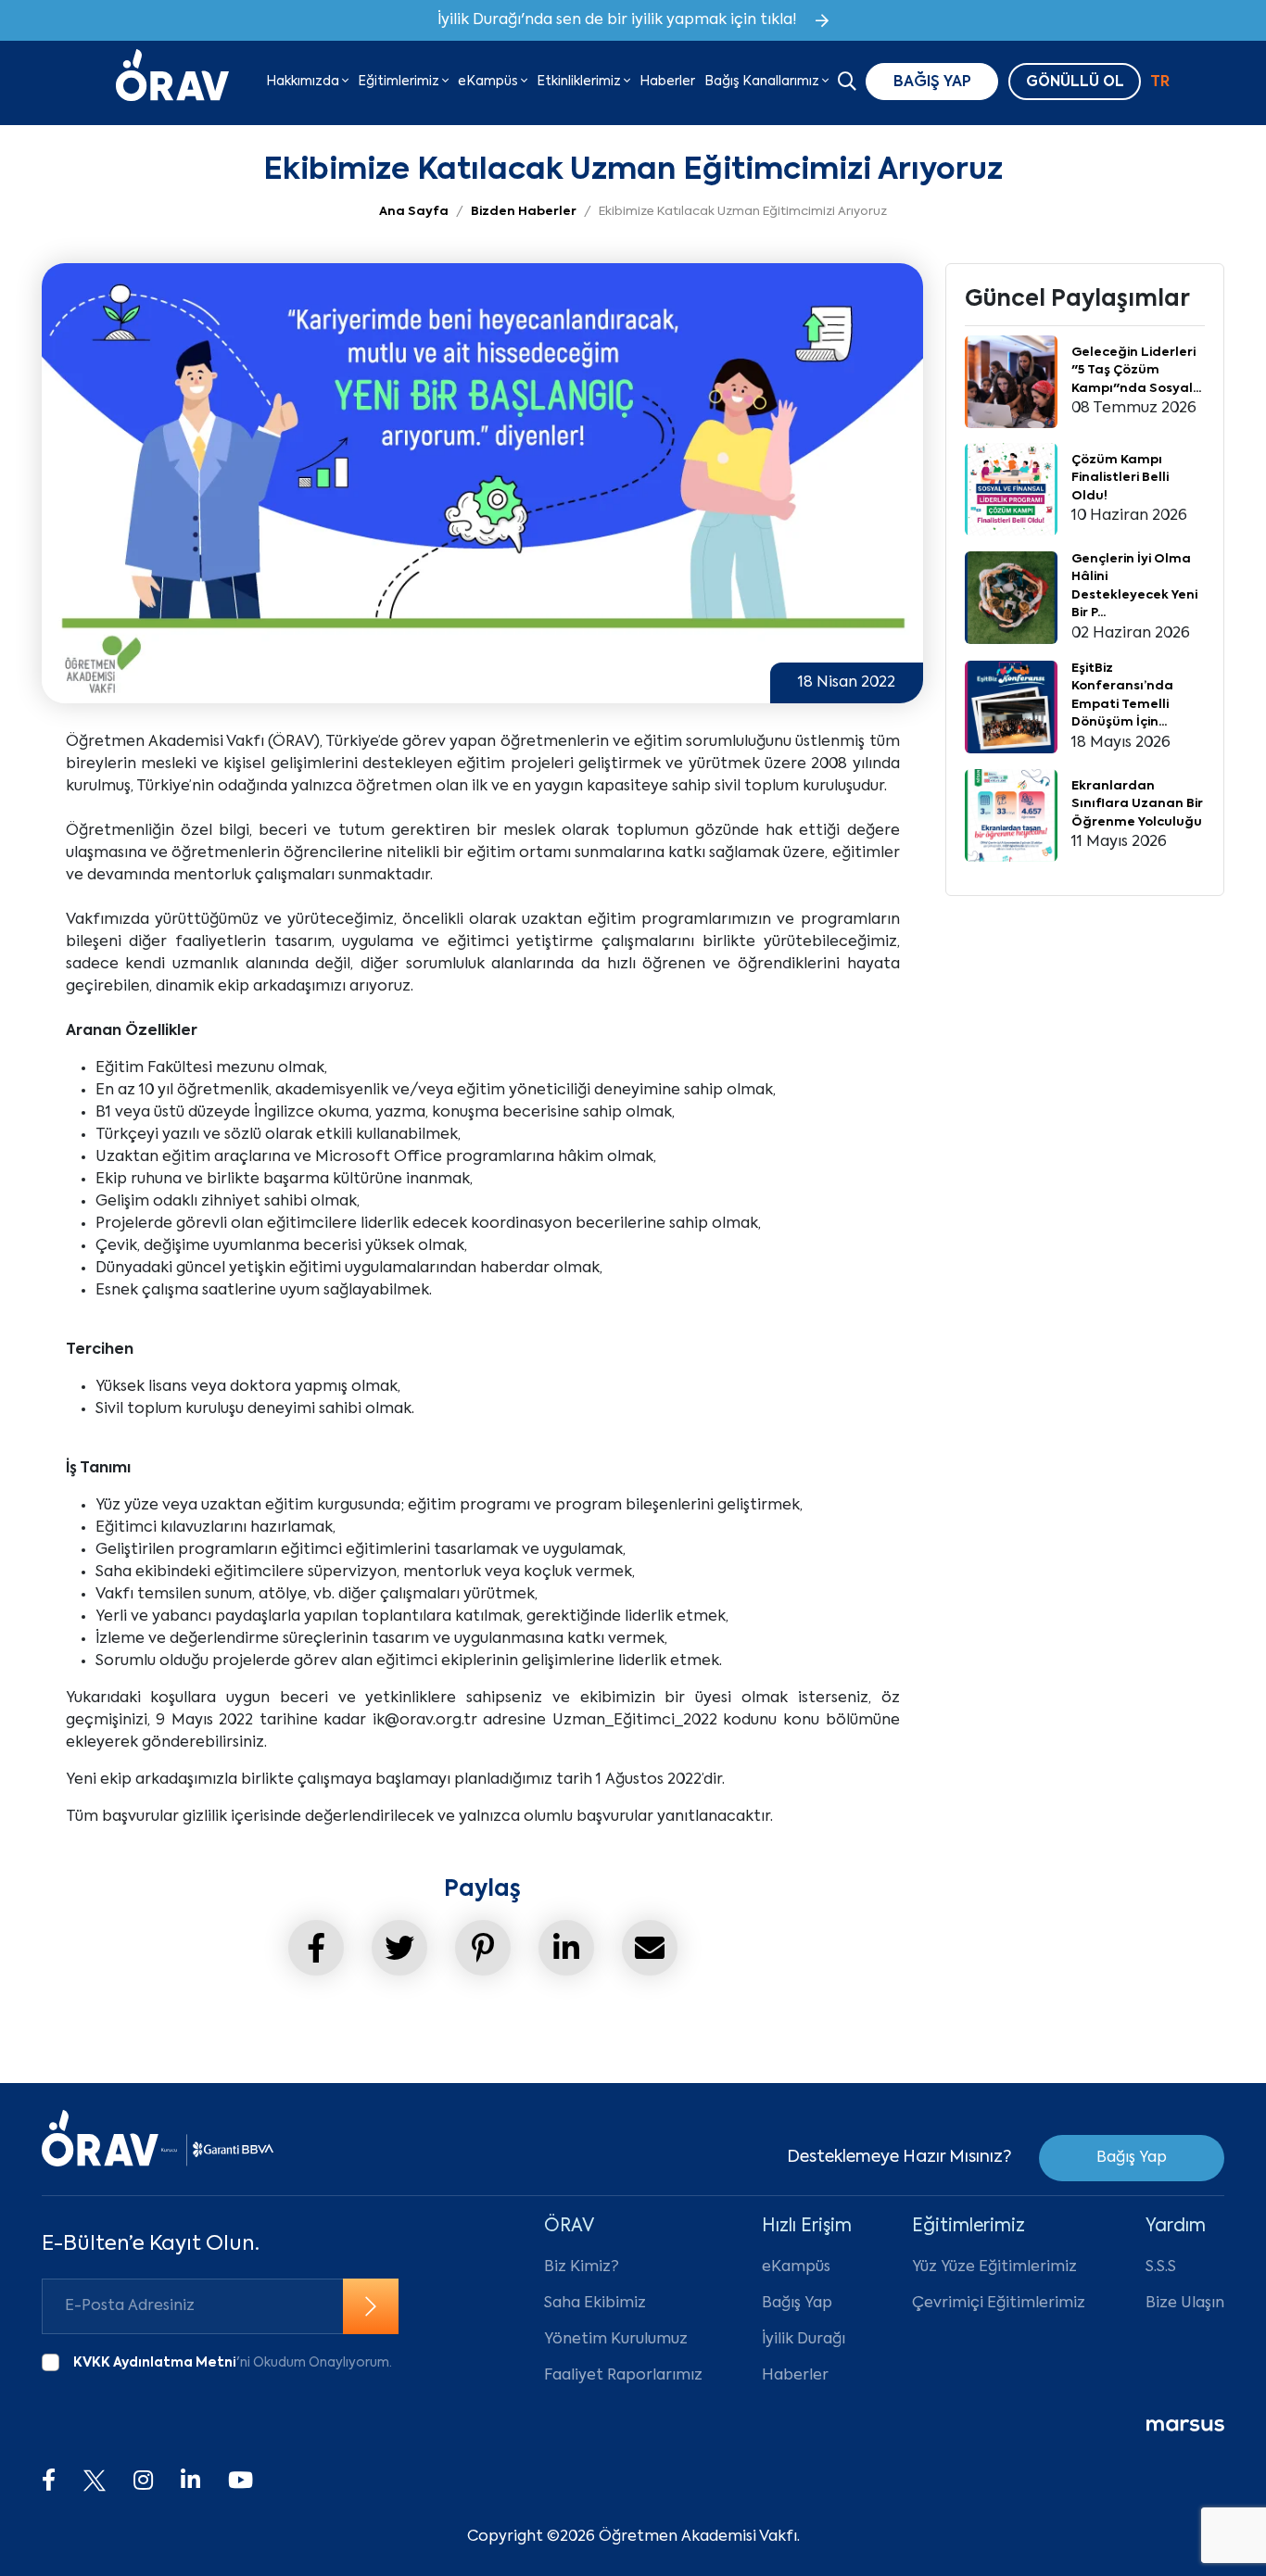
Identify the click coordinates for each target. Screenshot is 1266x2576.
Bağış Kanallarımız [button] (763, 82)
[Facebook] (49, 2481)
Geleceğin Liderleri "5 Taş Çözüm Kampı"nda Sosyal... (1136, 371)
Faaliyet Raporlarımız (623, 2376)
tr (1160, 82)
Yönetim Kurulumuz (616, 2340)
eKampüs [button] (489, 82)
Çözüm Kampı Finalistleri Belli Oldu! (1120, 478)
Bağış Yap (1132, 2158)
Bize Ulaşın (1185, 2304)
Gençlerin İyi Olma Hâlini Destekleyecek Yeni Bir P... (1134, 587)
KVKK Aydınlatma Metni (155, 2363)
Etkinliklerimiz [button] (580, 82)
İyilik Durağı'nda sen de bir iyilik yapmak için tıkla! (617, 20)
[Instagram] (143, 2481)
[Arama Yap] (847, 83)
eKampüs (796, 2267)
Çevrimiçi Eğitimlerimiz (999, 2304)
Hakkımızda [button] (304, 82)
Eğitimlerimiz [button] (400, 82)
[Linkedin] (190, 2481)
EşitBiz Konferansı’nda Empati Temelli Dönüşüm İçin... (1122, 696)
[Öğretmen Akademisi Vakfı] (172, 82)
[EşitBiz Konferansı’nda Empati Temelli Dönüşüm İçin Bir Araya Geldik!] (1011, 707)
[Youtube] (241, 2481)
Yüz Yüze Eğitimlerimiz (994, 2267)
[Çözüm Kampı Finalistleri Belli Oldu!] (1011, 489)
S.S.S (1161, 2267)
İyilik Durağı (804, 2340)
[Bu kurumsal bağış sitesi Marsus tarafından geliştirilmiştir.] (1185, 2426)
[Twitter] (95, 2481)
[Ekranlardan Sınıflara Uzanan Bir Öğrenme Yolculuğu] (1011, 815)
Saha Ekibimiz (595, 2304)
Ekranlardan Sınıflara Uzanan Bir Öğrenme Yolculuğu (1137, 804)
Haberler (667, 82)
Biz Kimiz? (582, 2267)
